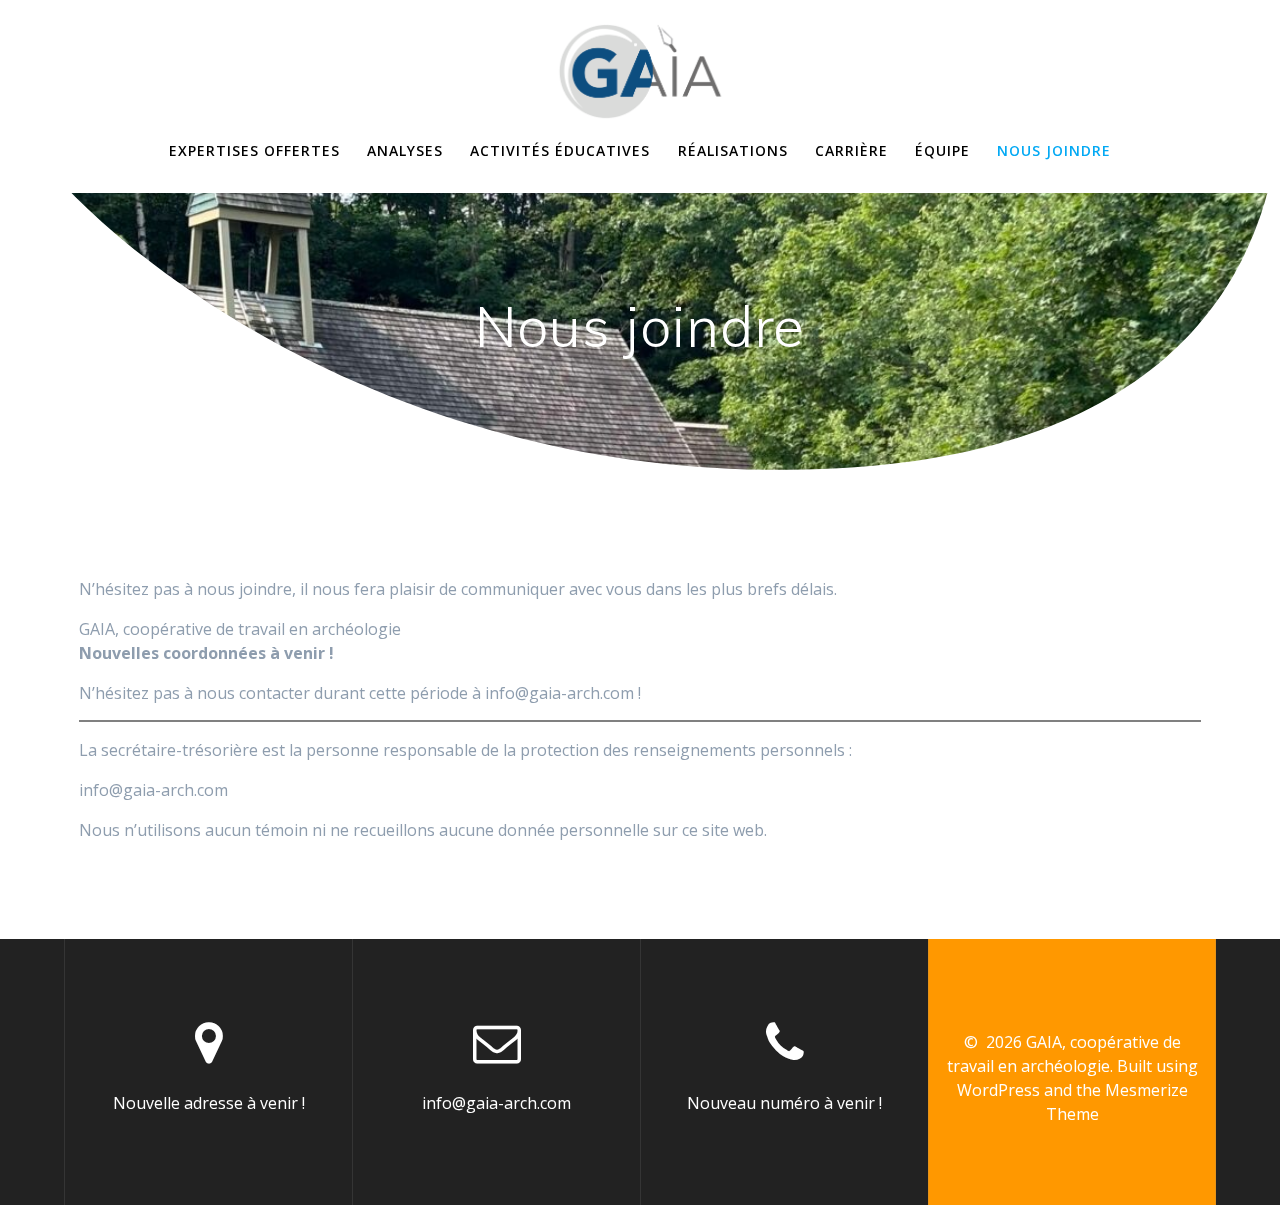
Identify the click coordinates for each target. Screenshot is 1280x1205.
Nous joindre (1054, 150)
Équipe (942, 150)
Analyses (405, 150)
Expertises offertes (254, 150)
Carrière (851, 150)
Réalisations (733, 150)
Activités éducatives (560, 150)
